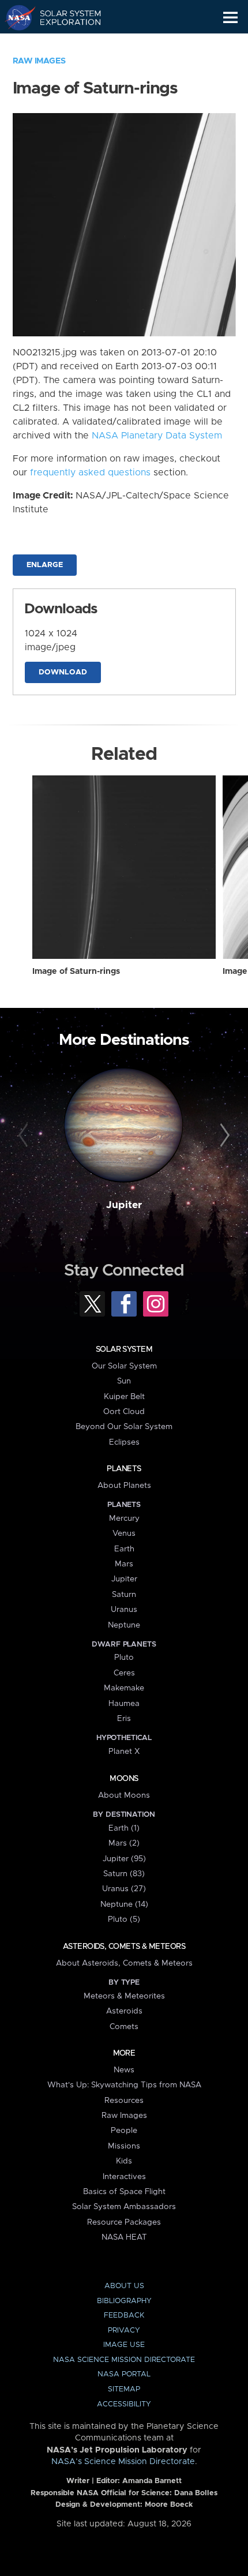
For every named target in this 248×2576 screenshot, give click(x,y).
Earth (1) (124, 1828)
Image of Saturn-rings (76, 972)
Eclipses (124, 1442)
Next (223, 1136)
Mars (124, 1564)
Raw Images (39, 61)
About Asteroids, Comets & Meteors (124, 1963)
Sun (124, 1381)
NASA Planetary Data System (157, 436)
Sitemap (124, 2389)
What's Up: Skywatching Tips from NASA (124, 2085)
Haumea (124, 1704)
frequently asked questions (90, 473)
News (124, 2070)
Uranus (124, 1610)
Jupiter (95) (124, 1859)
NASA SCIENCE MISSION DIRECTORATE (124, 2360)
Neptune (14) (124, 1904)
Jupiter (124, 1205)
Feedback (124, 2316)
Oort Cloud (124, 1412)
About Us (124, 2286)
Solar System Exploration (64, 17)
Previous (25, 1136)
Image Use (124, 2345)
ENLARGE (45, 565)
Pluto (124, 1658)
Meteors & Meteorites (124, 1996)
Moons (124, 1779)
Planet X (124, 1752)
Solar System (124, 1349)
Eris (124, 1719)
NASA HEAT (124, 2237)
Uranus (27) (124, 1889)
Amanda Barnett (152, 2481)
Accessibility (124, 2404)
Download (63, 672)
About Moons (124, 1795)
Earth (124, 1549)
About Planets (124, 1486)
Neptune (124, 1625)
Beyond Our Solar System (124, 1427)
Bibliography (124, 2301)
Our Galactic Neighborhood (64, 44)
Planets (124, 1469)
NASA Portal (124, 2374)
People (124, 2131)
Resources (124, 2101)
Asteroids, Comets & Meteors (124, 1947)
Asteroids (124, 2011)
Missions (124, 2146)
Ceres (124, 1673)
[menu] (230, 18)
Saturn (124, 1595)
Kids (124, 2161)
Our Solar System (124, 1366)
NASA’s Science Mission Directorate (123, 2462)
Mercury (124, 1518)
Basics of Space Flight (124, 2192)
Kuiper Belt (124, 1397)
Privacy (124, 2331)
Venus (124, 1533)
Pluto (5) (124, 1919)
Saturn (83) (124, 1874)
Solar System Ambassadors (124, 2207)
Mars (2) (124, 1843)
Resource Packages (124, 2222)
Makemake (124, 1688)
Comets (124, 2027)
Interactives (124, 2177)
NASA (15, 17)
